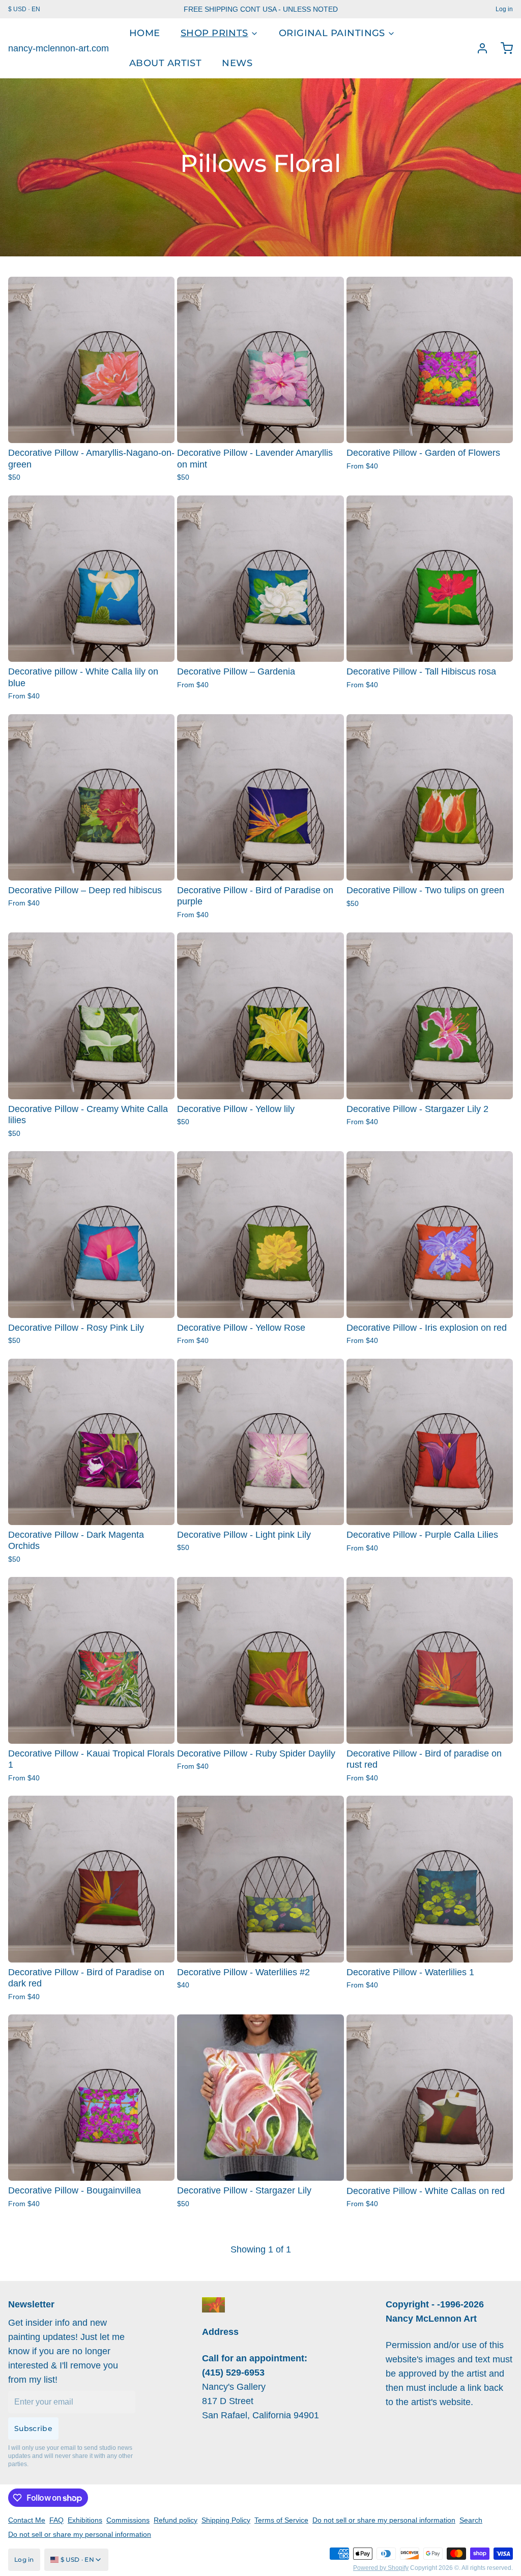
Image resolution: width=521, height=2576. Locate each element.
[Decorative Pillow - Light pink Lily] (260, 1442)
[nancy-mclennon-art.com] (213, 2305)
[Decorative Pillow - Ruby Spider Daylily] (260, 1660)
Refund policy (176, 2520)
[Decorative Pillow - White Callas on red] (430, 2098)
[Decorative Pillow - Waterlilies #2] (260, 1879)
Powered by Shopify (381, 2568)
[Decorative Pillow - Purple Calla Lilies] (430, 1442)
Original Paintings (332, 33)
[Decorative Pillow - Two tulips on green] (430, 797)
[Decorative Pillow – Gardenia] (260, 579)
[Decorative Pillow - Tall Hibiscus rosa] (430, 579)
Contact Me (27, 2520)
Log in (504, 9)
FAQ (56, 2520)
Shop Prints (214, 33)
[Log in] (478, 48)
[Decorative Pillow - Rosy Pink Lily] (91, 1234)
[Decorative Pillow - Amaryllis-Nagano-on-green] (91, 360)
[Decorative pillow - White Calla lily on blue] (91, 579)
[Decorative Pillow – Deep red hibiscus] (91, 797)
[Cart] (503, 48)
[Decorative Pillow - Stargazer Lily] (260, 2098)
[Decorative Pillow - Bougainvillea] (91, 2098)
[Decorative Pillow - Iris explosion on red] (430, 1234)
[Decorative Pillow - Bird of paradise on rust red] (430, 1660)
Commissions (128, 2520)
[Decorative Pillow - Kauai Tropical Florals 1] (91, 1660)
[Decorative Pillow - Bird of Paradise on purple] (260, 797)
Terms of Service (281, 2520)
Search (471, 2520)
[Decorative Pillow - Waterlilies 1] (430, 1879)
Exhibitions (85, 2520)
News (237, 63)
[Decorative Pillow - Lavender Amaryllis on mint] (260, 360)
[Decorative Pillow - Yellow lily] (260, 1016)
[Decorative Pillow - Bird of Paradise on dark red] (91, 1879)
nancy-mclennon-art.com (59, 48)
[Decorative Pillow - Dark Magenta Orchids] (91, 1442)
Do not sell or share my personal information (384, 2520)
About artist (165, 63)
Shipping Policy (226, 2520)
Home (145, 33)
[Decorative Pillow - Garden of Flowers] (430, 360)
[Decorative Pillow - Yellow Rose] (260, 1234)
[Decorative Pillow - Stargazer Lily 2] (430, 1016)
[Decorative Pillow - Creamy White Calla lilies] (91, 1016)
